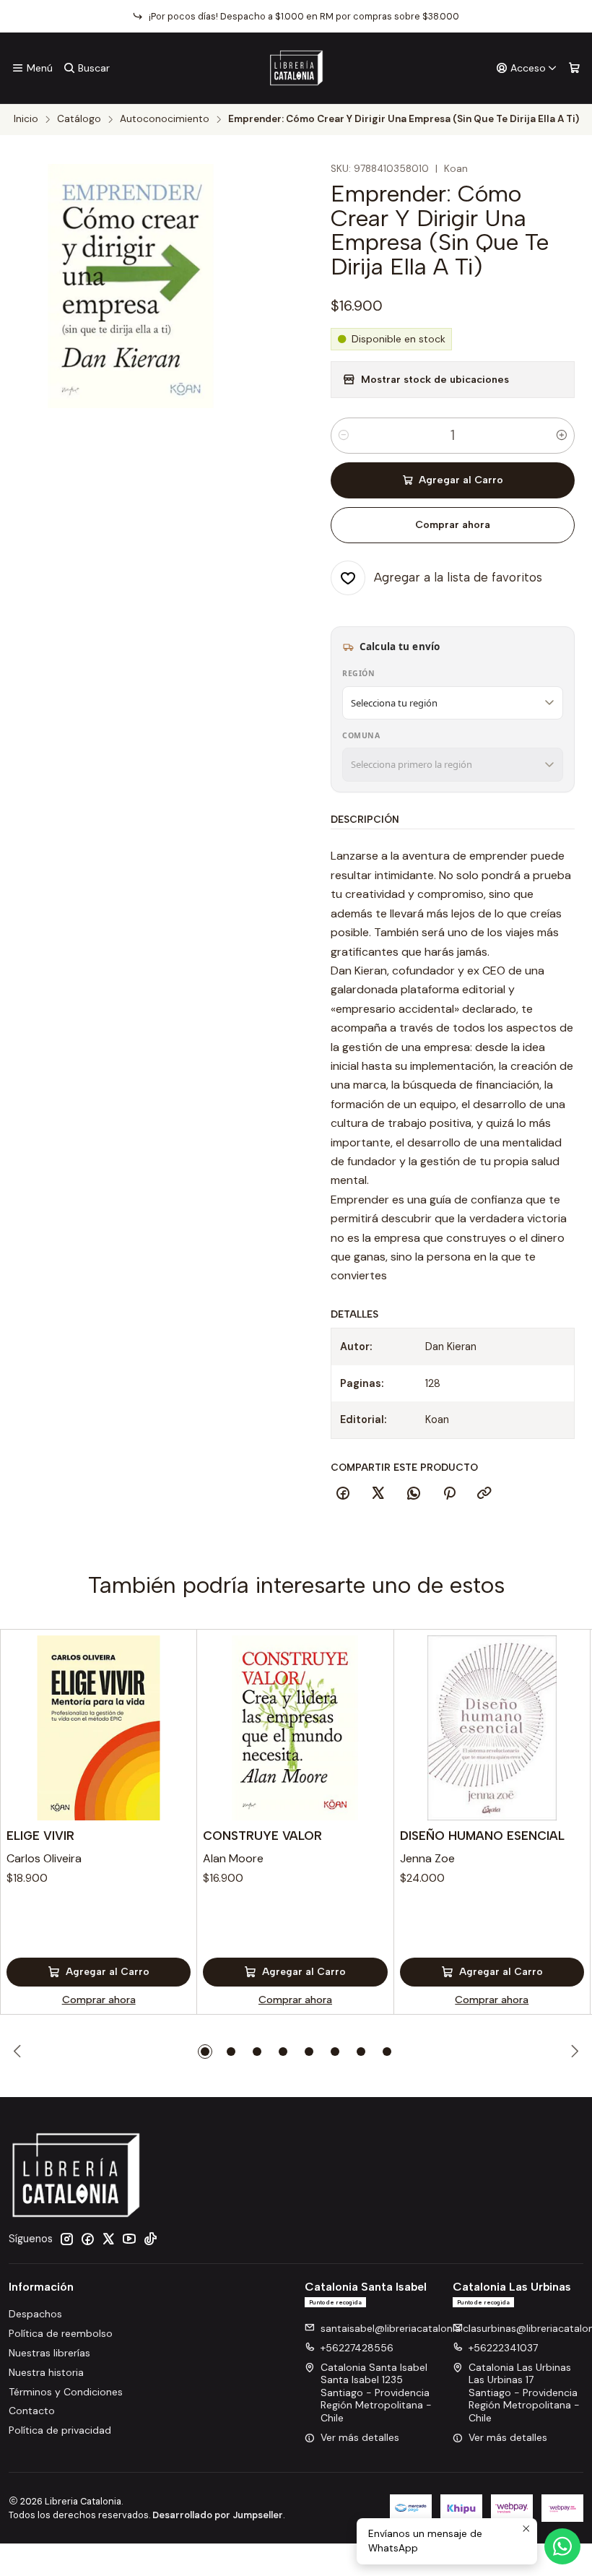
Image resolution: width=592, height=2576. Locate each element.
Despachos (35, 2314)
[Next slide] (573, 2052)
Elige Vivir (40, 1836)
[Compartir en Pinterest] (449, 1494)
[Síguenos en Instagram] (66, 2239)
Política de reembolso (61, 2333)
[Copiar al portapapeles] (484, 1494)
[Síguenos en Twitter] (108, 2239)
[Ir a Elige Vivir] (99, 1728)
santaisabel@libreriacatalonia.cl (396, 2328)
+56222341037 (503, 2348)
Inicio (26, 119)
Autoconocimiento (165, 119)
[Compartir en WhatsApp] (414, 1494)
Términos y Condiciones (66, 2392)
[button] (205, 2052)
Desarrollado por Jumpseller (218, 2515)
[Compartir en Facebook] (343, 1494)
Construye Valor (262, 1836)
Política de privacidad (60, 2430)
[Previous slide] (19, 2052)
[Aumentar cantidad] (562, 436)
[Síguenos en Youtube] (129, 2239)
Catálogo (79, 119)
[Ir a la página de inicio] (296, 68)
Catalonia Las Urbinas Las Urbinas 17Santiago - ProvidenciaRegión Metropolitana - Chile (524, 2393)
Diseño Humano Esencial (482, 1836)
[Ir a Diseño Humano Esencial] (492, 1728)
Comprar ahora (453, 525)
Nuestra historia (46, 2372)
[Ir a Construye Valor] (295, 1728)
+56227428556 (357, 2348)
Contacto (32, 2411)
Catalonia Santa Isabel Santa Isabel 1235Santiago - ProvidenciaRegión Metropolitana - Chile (376, 2393)
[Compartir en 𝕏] (378, 1494)
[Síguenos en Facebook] (87, 2239)
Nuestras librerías (49, 2353)
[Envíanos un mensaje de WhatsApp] (562, 2546)
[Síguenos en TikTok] (150, 2239)
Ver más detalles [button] (360, 2437)
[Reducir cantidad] (344, 436)
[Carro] (574, 68)
